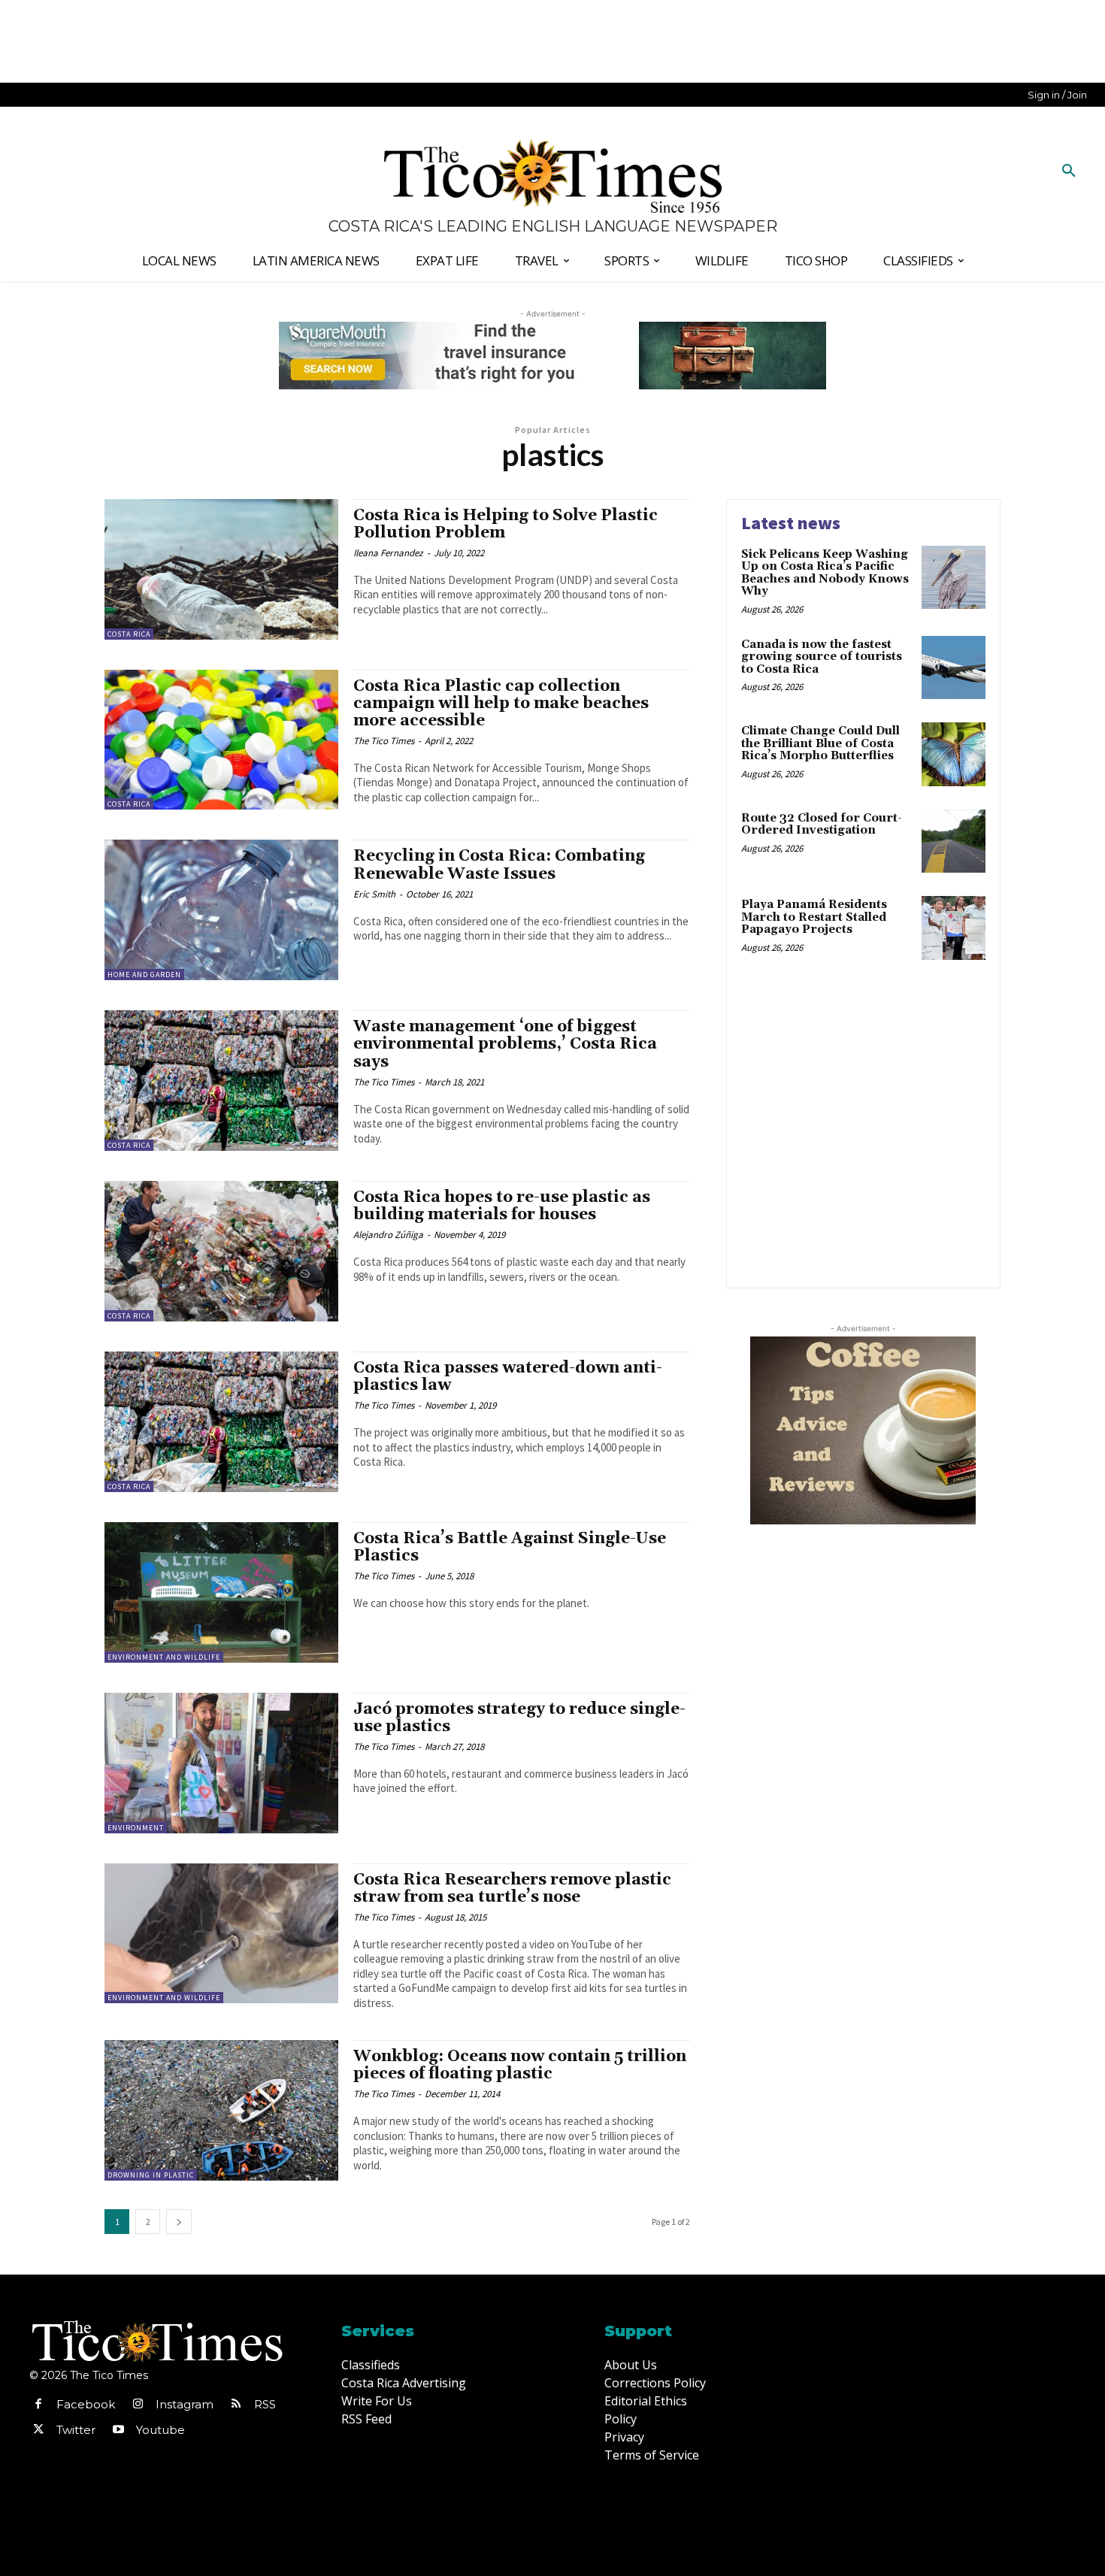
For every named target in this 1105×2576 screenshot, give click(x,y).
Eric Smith (374, 894)
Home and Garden (144, 975)
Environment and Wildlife (164, 1657)
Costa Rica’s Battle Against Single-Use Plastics (510, 1547)
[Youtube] (118, 2430)
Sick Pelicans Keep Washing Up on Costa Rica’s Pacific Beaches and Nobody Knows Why (825, 573)
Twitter (76, 2430)
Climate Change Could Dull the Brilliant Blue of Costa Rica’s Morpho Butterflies (820, 743)
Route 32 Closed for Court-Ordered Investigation (822, 825)
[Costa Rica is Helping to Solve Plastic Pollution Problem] (221, 569)
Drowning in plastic (151, 2175)
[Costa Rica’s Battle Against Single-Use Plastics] (221, 1592)
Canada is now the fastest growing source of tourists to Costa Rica (822, 657)
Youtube (160, 2430)
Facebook (86, 2404)
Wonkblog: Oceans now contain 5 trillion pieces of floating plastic (520, 2065)
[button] (1069, 171)
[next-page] (179, 2222)
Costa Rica (129, 634)
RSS (265, 2404)
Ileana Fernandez (388, 553)
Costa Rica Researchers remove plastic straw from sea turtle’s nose (512, 1889)
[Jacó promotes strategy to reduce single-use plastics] (221, 1763)
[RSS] (236, 2405)
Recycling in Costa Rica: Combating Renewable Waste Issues (499, 865)
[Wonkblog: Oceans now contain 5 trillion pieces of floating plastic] (221, 2110)
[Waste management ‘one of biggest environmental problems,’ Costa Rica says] (221, 1081)
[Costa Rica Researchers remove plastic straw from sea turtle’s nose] (221, 1934)
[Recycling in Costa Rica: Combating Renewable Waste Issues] (221, 910)
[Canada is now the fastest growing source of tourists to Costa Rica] (954, 668)
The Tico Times (384, 741)
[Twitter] (38, 2430)
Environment (136, 1828)
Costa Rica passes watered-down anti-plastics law (508, 1377)
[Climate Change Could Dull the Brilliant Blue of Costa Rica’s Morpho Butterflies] (954, 754)
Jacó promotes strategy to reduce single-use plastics (519, 1718)
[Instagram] (138, 2405)
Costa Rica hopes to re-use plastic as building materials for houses (502, 1206)
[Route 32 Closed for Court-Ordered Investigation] (954, 842)
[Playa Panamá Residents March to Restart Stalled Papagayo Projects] (954, 928)
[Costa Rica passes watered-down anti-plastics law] (221, 1422)
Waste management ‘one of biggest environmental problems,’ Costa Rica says (505, 1044)
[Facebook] (38, 2405)
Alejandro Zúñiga (388, 1235)
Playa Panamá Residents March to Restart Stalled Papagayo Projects (814, 917)
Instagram (185, 2404)
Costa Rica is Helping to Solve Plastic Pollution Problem (506, 524)
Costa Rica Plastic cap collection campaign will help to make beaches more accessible (501, 704)
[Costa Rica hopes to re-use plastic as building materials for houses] (221, 1251)
